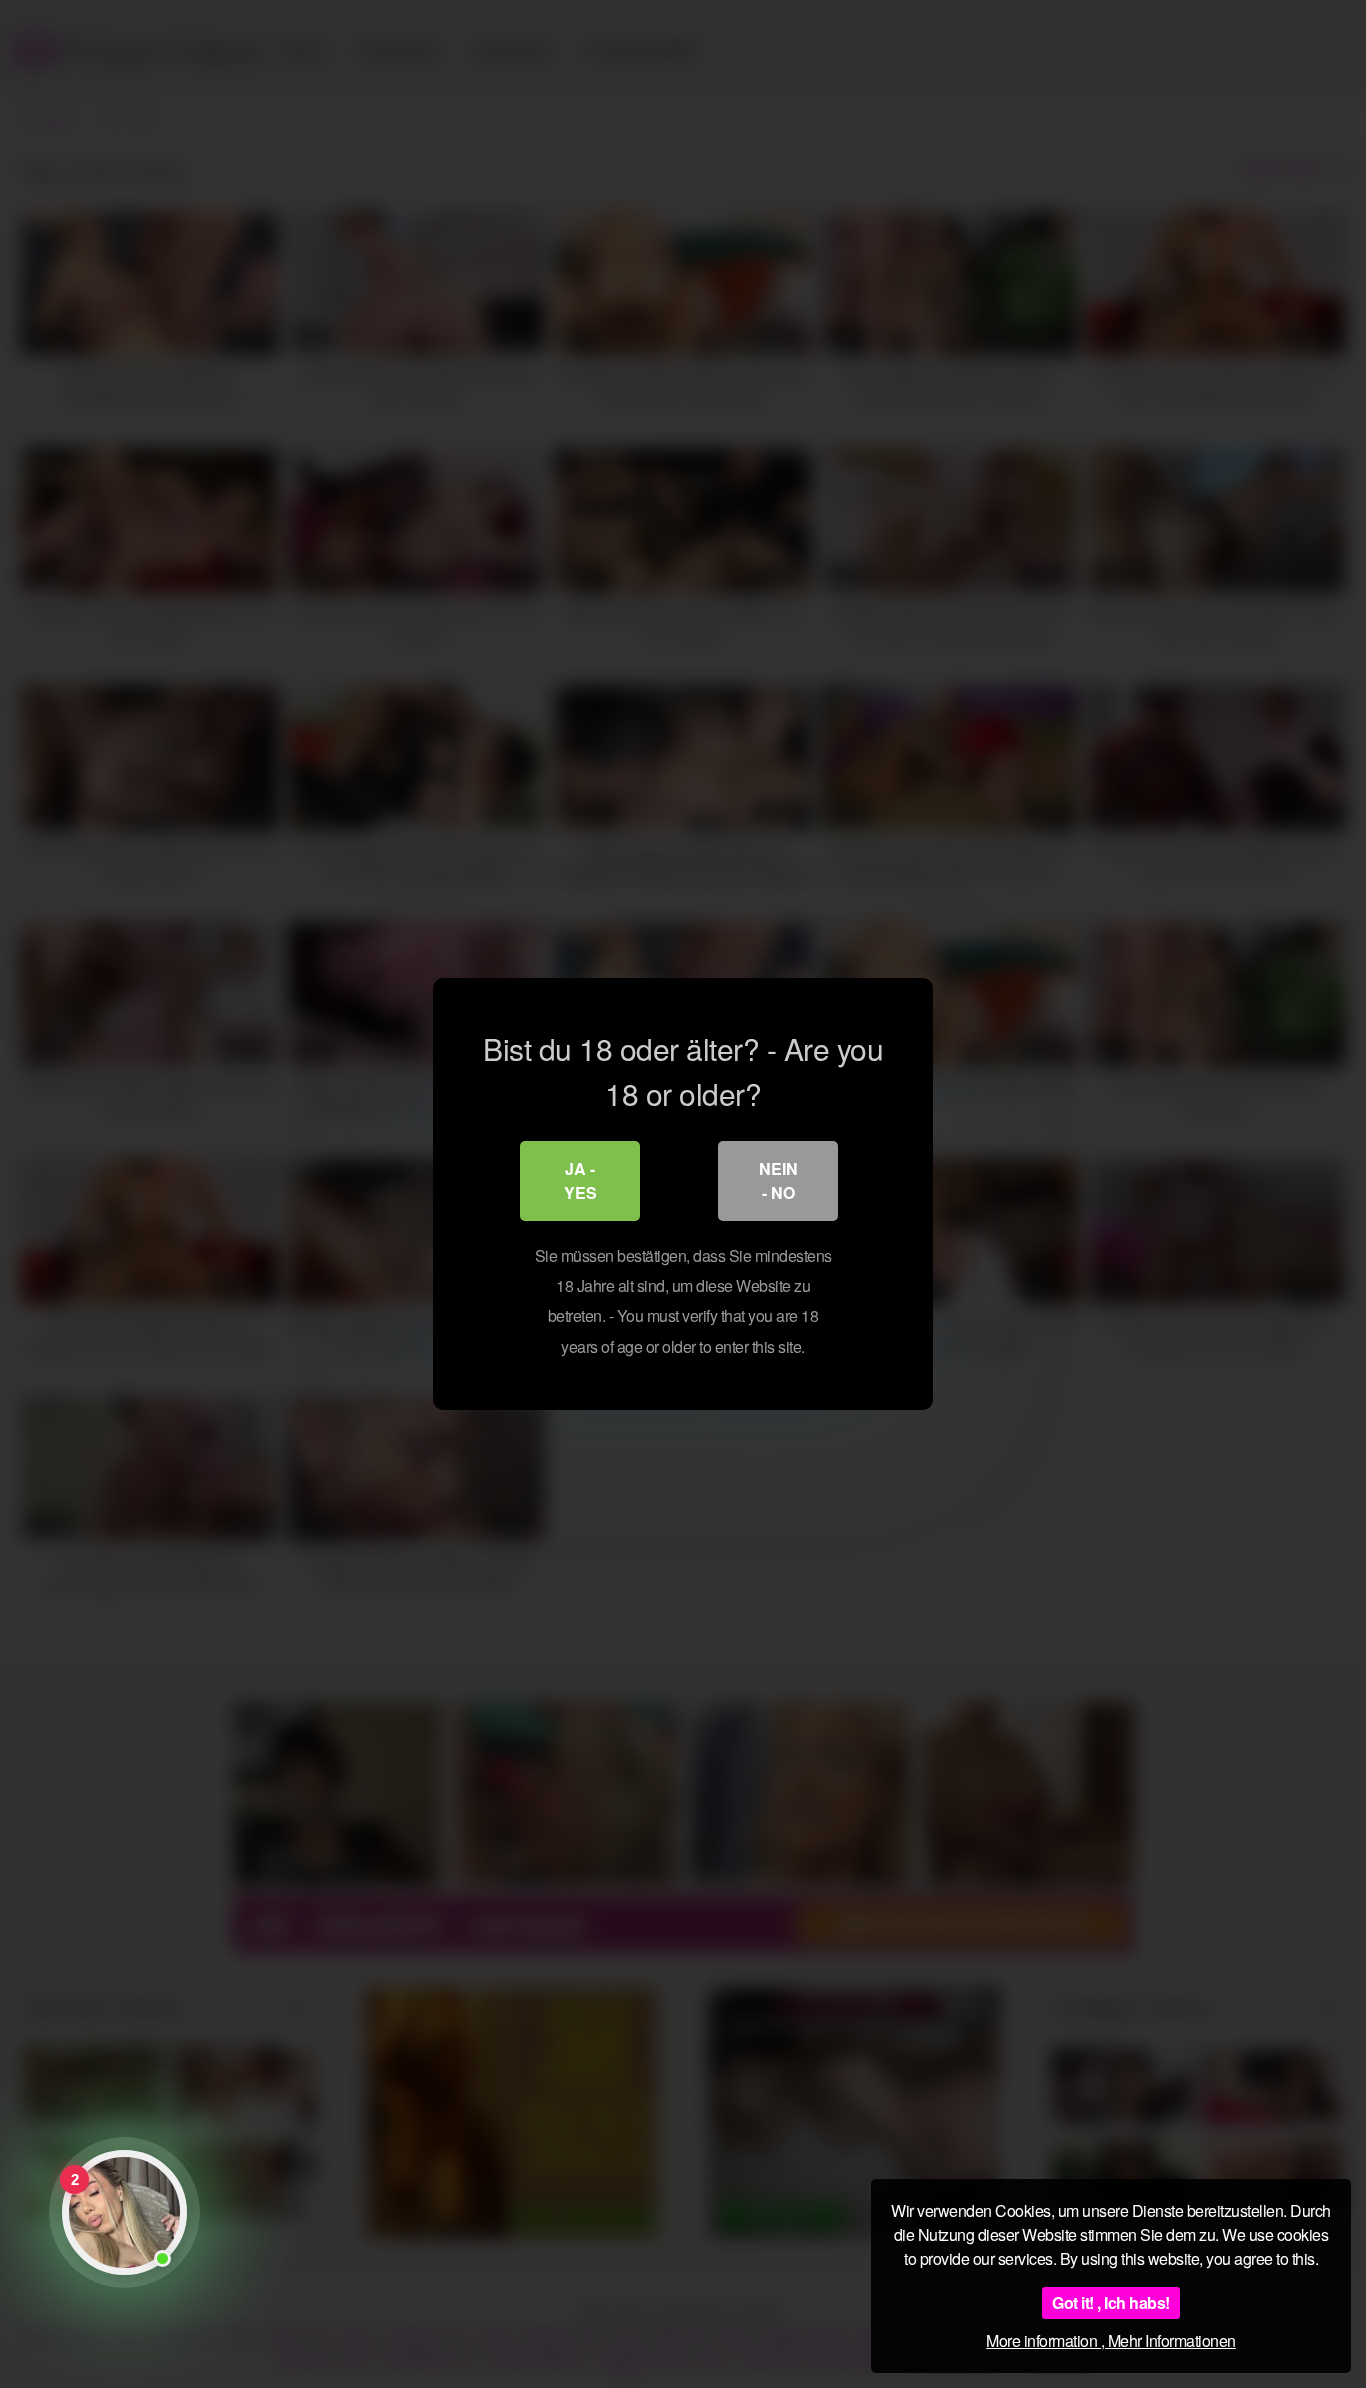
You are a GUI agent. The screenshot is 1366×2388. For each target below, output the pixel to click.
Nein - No (778, 1180)
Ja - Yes (580, 1180)
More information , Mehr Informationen (1111, 2340)
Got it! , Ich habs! (1111, 2302)
